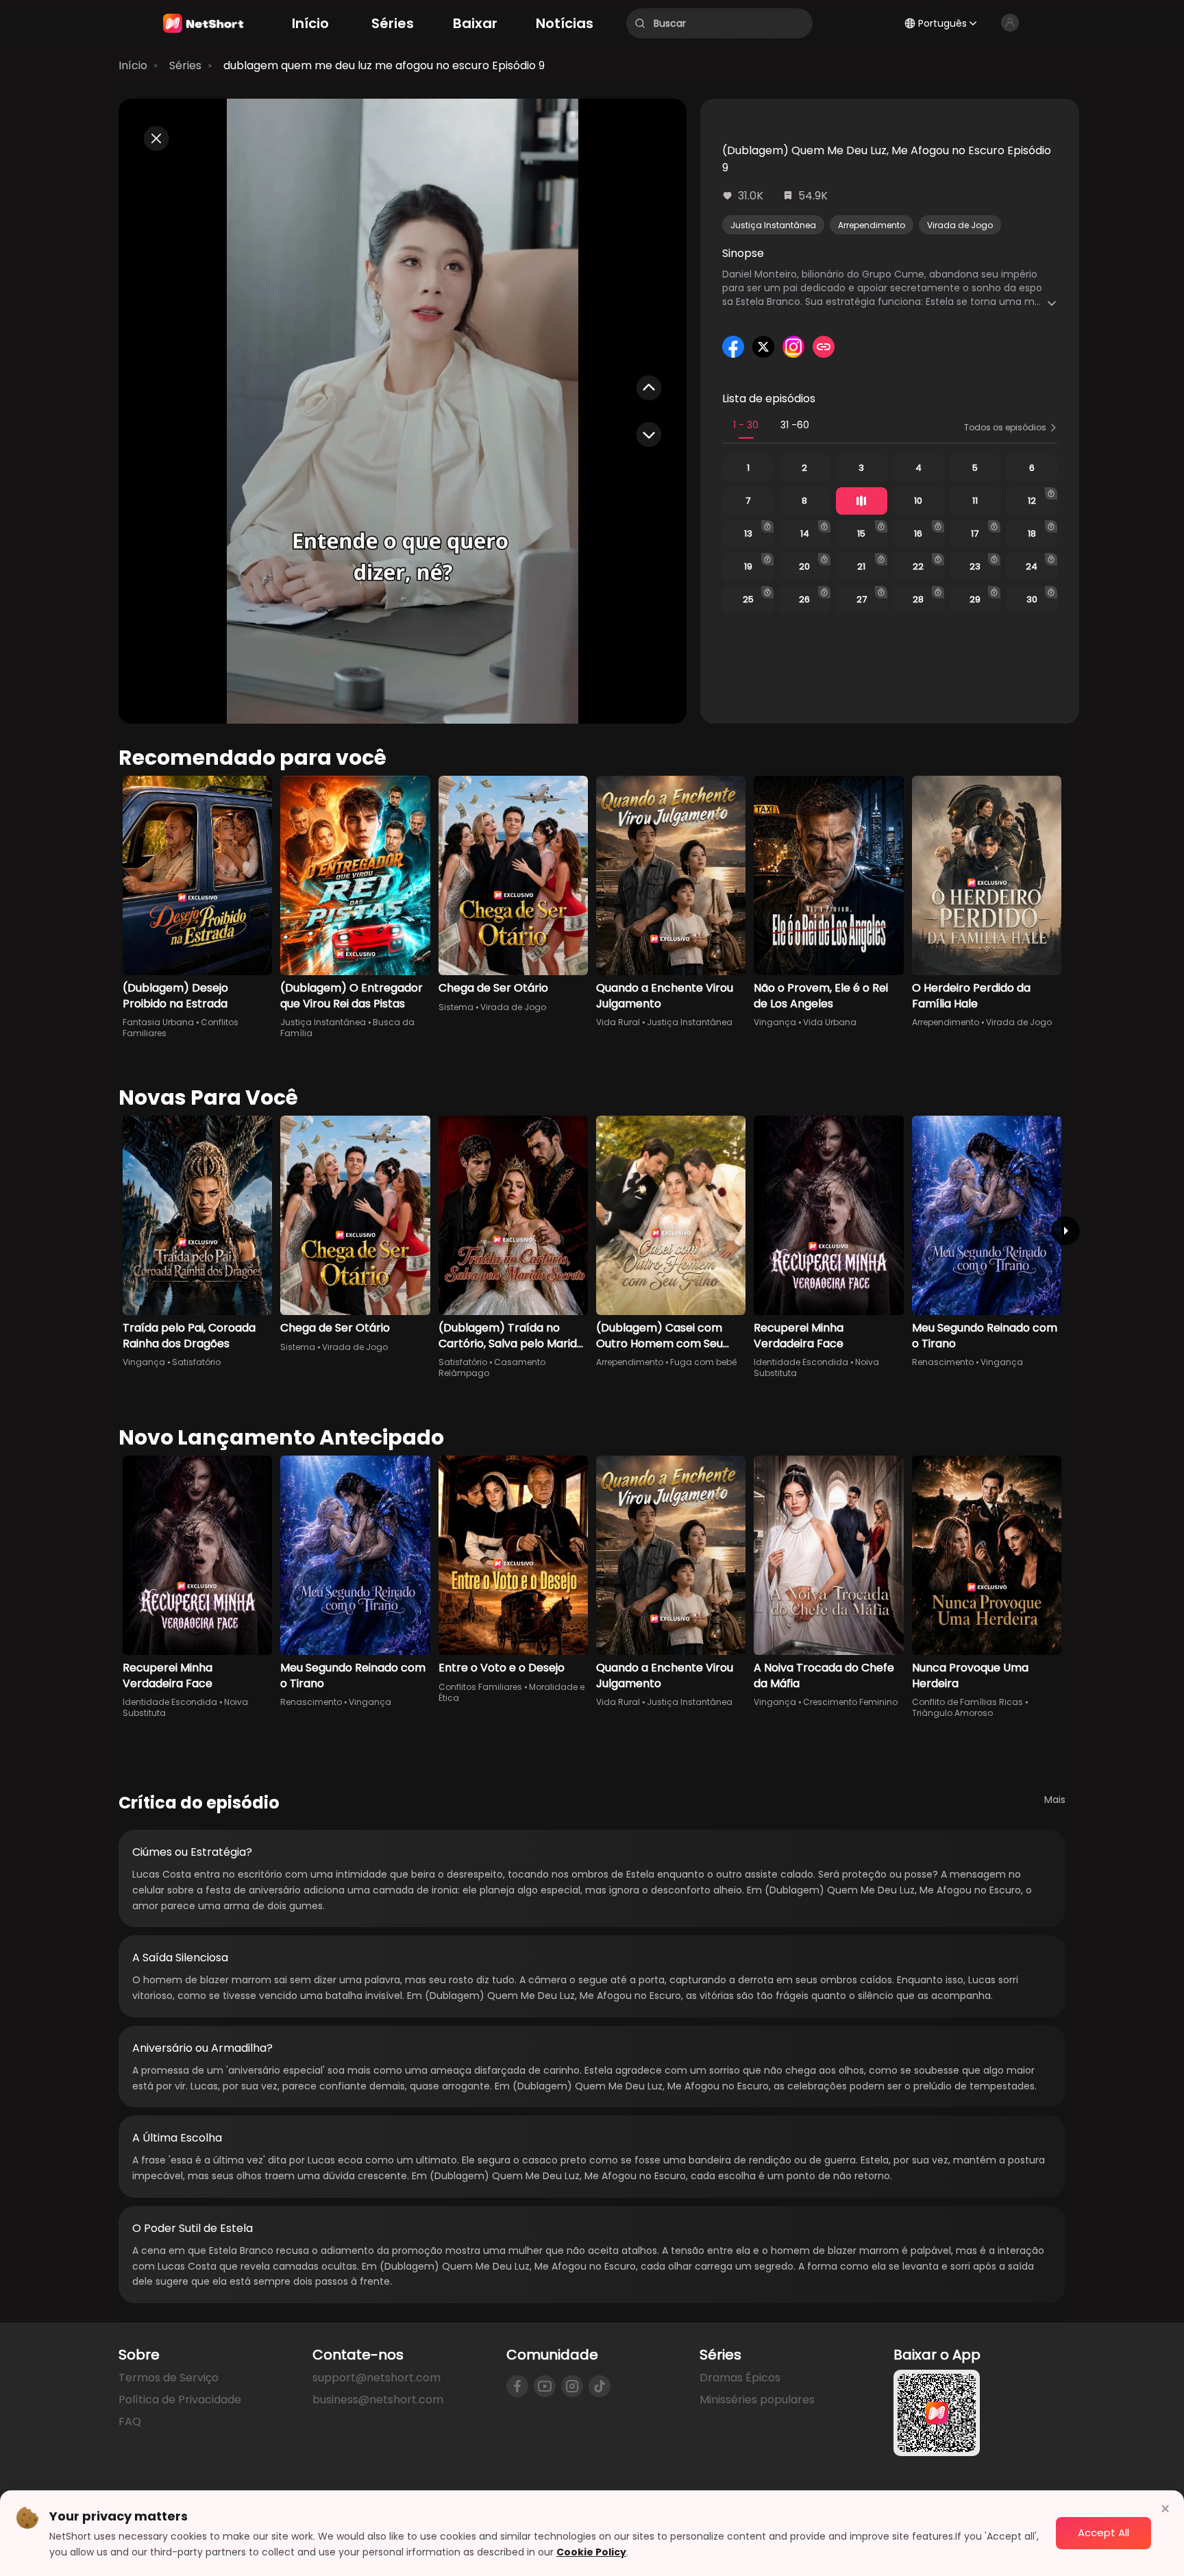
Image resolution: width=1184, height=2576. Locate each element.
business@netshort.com (378, 2400)
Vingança (775, 1022)
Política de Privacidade (180, 2400)
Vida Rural (618, 1022)
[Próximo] (1065, 1231)
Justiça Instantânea (773, 225)
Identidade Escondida (801, 1362)
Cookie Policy (591, 2552)
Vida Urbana (830, 1022)
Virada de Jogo (960, 225)
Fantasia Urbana (158, 1022)
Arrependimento (872, 225)
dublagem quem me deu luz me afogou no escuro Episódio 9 (384, 65)
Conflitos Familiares (480, 1687)
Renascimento (943, 1362)
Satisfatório (196, 1362)
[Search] (640, 23)
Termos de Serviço (169, 2378)
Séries (185, 65)
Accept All (1103, 2532)
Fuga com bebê (703, 1362)
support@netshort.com (377, 2378)
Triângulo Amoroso (952, 1713)
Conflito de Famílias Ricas (967, 1702)
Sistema (456, 1007)
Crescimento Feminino (850, 1702)
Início (133, 65)
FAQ (130, 2421)
